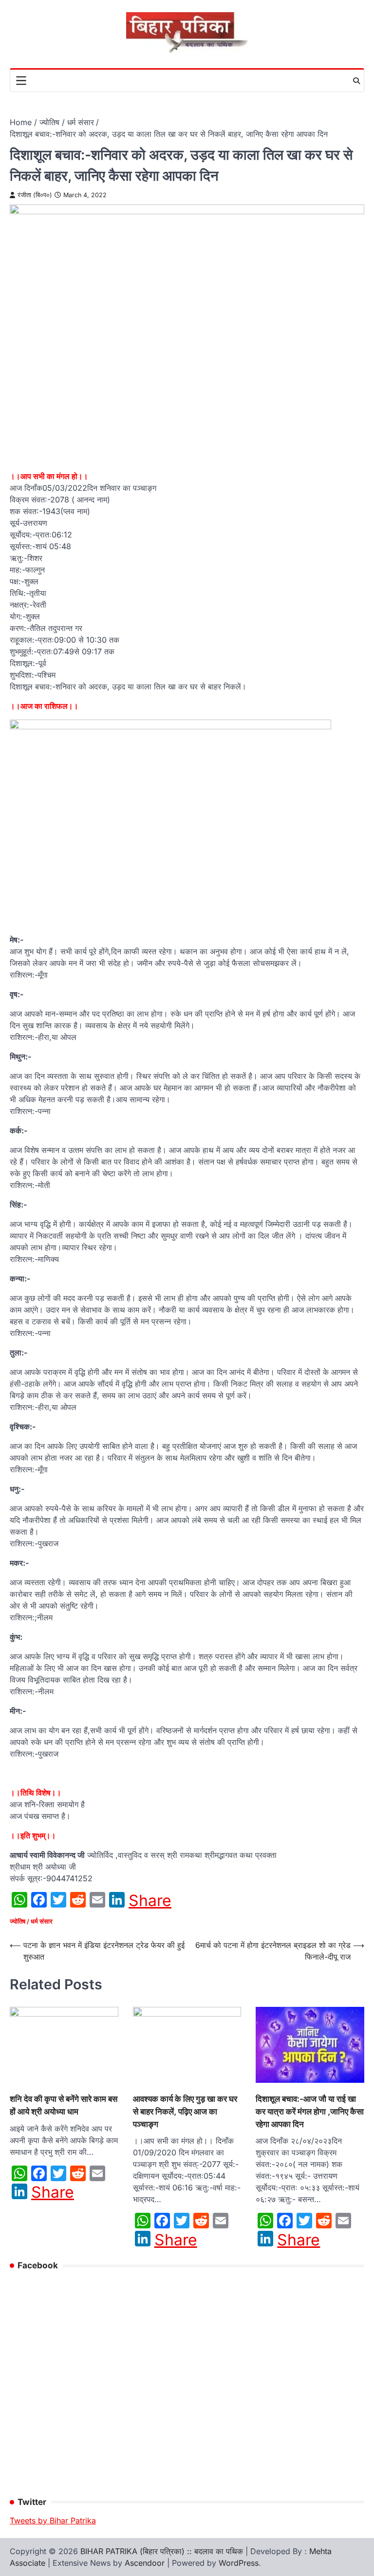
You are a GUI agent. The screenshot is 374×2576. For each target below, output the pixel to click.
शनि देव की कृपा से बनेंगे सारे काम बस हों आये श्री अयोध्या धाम (64, 2105)
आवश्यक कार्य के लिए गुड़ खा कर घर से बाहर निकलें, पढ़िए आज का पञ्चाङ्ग (185, 2111)
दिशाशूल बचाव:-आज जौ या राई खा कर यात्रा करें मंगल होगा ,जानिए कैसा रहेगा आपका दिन (310, 2111)
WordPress (239, 2563)
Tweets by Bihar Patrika (53, 2520)
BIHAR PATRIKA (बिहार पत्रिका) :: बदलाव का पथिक (162, 2551)
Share (150, 1901)
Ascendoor (145, 2563)
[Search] (356, 81)
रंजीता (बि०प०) (35, 195)
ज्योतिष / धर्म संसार (31, 1921)
